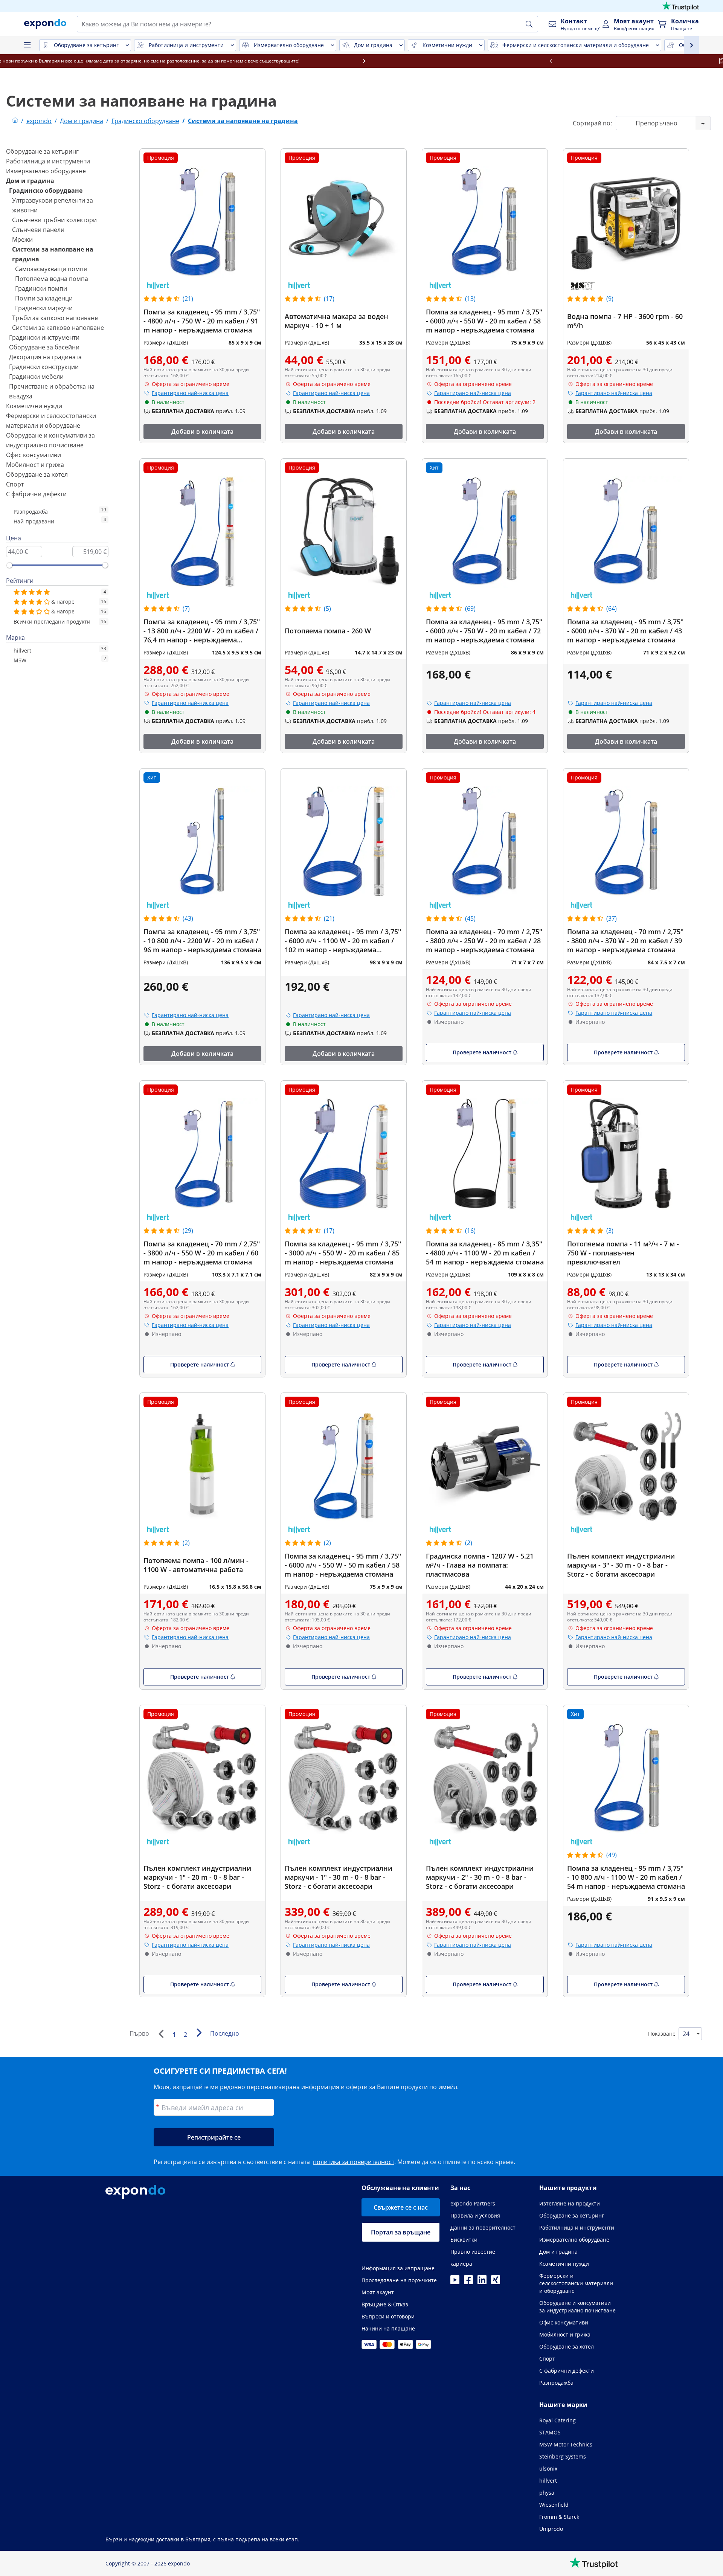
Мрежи (22, 239)
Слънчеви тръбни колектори (54, 220)
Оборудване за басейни (44, 347)
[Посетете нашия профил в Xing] (496, 2282)
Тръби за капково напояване (55, 318)
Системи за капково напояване (58, 328)
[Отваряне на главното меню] (27, 45)
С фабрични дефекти (36, 494)
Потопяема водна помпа (52, 279)
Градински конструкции (44, 367)
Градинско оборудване (46, 191)
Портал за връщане (401, 2232)
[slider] (9, 565)
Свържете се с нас (401, 2207)
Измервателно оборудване (46, 171)
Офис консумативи (34, 455)
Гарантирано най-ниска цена (190, 393)
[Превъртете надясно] (630, 61)
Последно (225, 2033)
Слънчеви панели (38, 230)
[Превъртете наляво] (93, 61)
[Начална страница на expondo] (15, 121)
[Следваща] (199, 2033)
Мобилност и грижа (35, 465)
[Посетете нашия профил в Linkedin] (482, 2282)
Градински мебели (36, 377)
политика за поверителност (354, 2162)
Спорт (15, 484)
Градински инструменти (44, 337)
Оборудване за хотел (37, 474)
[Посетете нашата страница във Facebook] (468, 2282)
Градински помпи (41, 288)
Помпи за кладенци (44, 298)
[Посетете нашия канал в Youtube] (455, 2282)
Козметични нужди (34, 406)
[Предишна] (161, 2034)
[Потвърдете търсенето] (529, 24)
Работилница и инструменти (48, 161)
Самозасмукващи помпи (51, 269)
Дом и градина (30, 181)
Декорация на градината (45, 357)
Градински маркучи (44, 308)
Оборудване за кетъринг (42, 151)
